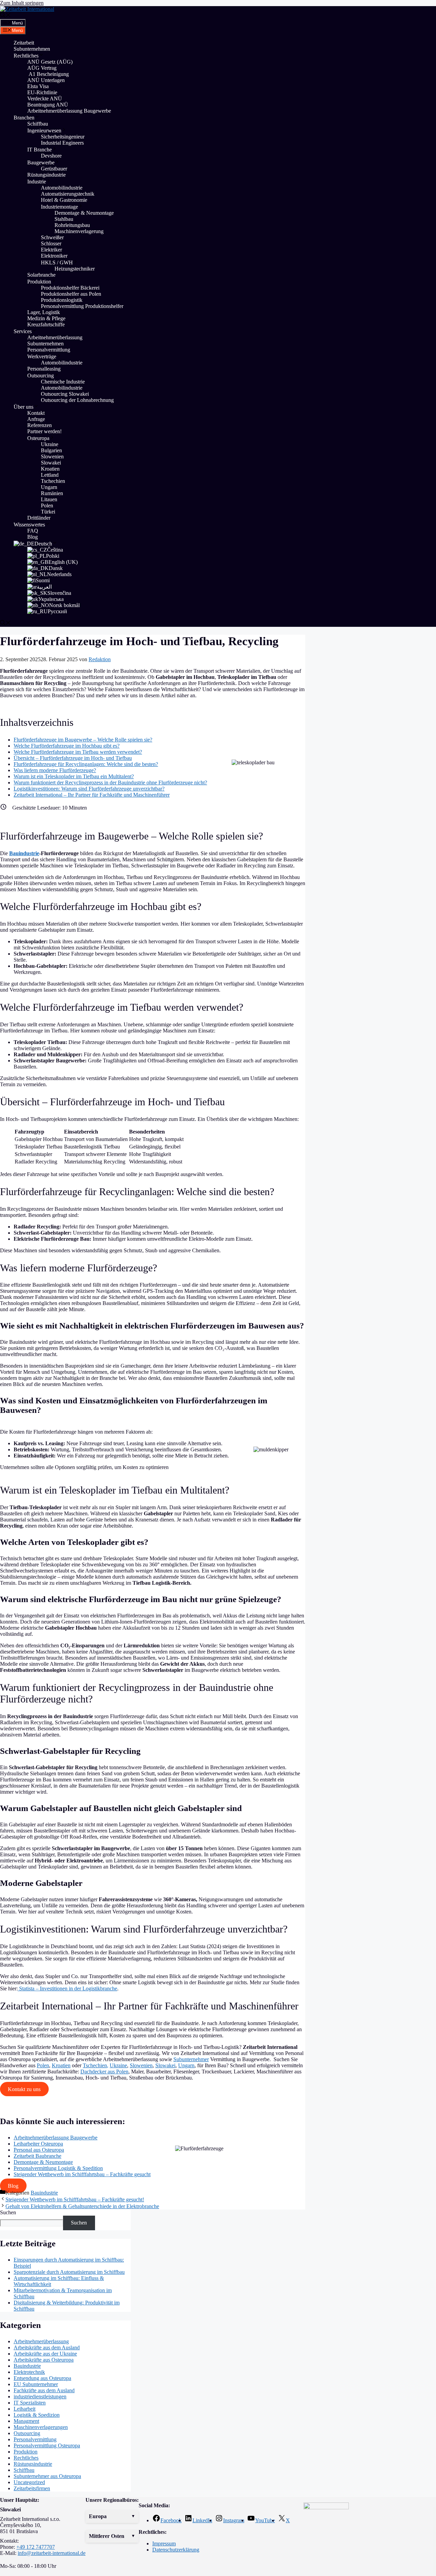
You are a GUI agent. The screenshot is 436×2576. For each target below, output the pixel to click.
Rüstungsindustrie (46, 175)
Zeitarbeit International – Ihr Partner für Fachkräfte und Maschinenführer (92, 795)
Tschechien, (96, 2065)
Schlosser (51, 243)
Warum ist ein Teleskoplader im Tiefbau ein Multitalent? (74, 776)
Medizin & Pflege (46, 318)
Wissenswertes (29, 525)
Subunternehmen (32, 49)
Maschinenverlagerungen (41, 2427)
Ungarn (49, 487)
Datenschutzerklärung (176, 2550)
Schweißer (52, 237)
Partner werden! (44, 431)
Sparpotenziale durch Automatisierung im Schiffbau (69, 2272)
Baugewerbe (41, 162)
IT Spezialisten (30, 2403)
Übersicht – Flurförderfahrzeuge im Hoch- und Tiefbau (73, 758)
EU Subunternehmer (36, 2384)
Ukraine (50, 444)
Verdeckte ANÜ (45, 99)
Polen (47, 506)
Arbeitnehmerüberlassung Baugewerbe (69, 111)
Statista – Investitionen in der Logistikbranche (67, 1988)
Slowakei (51, 463)
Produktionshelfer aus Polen (71, 294)
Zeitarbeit (24, 43)
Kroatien (50, 469)
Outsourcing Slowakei (65, 394)
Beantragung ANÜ (48, 105)
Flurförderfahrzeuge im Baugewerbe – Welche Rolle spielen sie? (83, 740)
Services (23, 331)
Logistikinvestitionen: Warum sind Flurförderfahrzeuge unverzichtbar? (89, 789)
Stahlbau (64, 219)
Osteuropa (38, 438)
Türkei (48, 512)
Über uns (24, 407)
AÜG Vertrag (42, 68)
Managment (26, 2421)
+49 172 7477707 (36, 2547)
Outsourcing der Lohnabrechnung (77, 400)
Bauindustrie (24, 853)
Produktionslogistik (62, 300)
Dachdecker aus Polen (104, 2072)
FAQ (33, 531)
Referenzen (40, 425)
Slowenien (52, 456)
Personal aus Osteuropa (39, 2150)
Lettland (50, 475)
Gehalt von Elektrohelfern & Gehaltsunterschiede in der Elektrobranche (82, 2206)
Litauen (49, 499)
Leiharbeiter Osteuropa (38, 2144)
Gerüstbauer (54, 169)
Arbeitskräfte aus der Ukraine (45, 2354)
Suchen (8, 2212)
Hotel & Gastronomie (64, 200)
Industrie (37, 182)
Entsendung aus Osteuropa (42, 2378)
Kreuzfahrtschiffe (46, 324)
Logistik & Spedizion (37, 2415)
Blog (33, 537)
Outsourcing (41, 376)
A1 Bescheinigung (48, 74)
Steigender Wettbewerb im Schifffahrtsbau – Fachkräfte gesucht (82, 2174)
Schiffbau (38, 124)
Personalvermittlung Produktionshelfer (82, 306)
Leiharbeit (25, 2409)
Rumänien (52, 493)
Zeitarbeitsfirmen (32, 2488)
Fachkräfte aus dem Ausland (44, 2390)
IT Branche (40, 150)
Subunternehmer (191, 2059)
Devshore (51, 156)
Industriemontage (59, 207)
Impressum (164, 2544)
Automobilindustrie (62, 188)
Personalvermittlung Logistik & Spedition (58, 2168)
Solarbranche (41, 275)
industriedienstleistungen (40, 2396)
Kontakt (36, 413)
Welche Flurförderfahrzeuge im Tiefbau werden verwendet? (78, 752)
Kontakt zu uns (24, 2089)
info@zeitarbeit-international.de (52, 2553)
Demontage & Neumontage (84, 213)
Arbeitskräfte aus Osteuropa (44, 2360)
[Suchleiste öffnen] (5, 16)
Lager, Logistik (44, 312)
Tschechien (53, 481)
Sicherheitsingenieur (63, 137)
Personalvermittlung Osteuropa (47, 2445)
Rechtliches (26, 56)
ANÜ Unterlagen (46, 80)
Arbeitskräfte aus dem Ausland (47, 2347)
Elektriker (51, 250)
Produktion (39, 282)
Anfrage (36, 419)
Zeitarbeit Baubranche (37, 2156)
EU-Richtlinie (42, 92)
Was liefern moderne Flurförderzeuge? (55, 770)
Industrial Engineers (62, 143)
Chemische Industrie (63, 382)
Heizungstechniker (75, 269)
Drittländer (39, 518)
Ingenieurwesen (44, 131)
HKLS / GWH (57, 263)
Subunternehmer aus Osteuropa (47, 2476)
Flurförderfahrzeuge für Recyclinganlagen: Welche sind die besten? (86, 764)
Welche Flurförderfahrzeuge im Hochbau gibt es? (67, 746)
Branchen (24, 118)
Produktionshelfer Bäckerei (70, 288)
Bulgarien (51, 450)
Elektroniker (54, 256)
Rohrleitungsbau (72, 225)
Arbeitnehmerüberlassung (55, 337)
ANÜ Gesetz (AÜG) (50, 62)
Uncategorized (29, 2482)
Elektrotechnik (29, 2372)
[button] (112, 2516)
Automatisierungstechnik (68, 194)
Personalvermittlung (49, 350)
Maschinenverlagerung (80, 231)
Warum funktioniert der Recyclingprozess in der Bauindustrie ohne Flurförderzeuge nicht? (110, 782)
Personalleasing (44, 369)
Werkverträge (42, 356)
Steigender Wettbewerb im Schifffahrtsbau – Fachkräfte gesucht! (75, 2199)
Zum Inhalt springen (22, 3)
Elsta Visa (38, 86)
